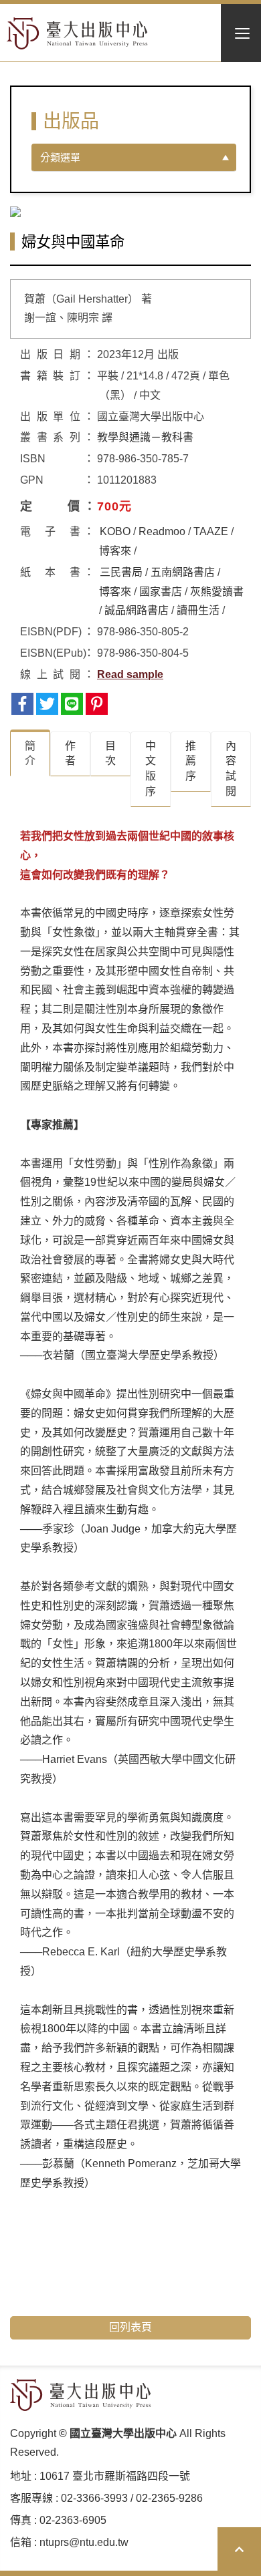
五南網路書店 (183, 572)
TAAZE (211, 531)
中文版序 (151, 769)
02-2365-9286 (169, 2498)
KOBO (115, 531)
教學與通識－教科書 (145, 437)
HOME (77, 33)
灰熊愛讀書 (217, 592)
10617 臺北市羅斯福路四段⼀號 (115, 2476)
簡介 (30, 754)
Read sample (130, 674)
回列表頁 (130, 2327)
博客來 (115, 551)
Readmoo (162, 531)
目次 (110, 754)
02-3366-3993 (94, 2498)
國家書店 (161, 592)
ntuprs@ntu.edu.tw (84, 2542)
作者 (70, 754)
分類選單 (60, 157)
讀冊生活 (198, 610)
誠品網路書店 (137, 610)
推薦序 (191, 761)
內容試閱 (231, 769)
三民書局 (121, 572)
